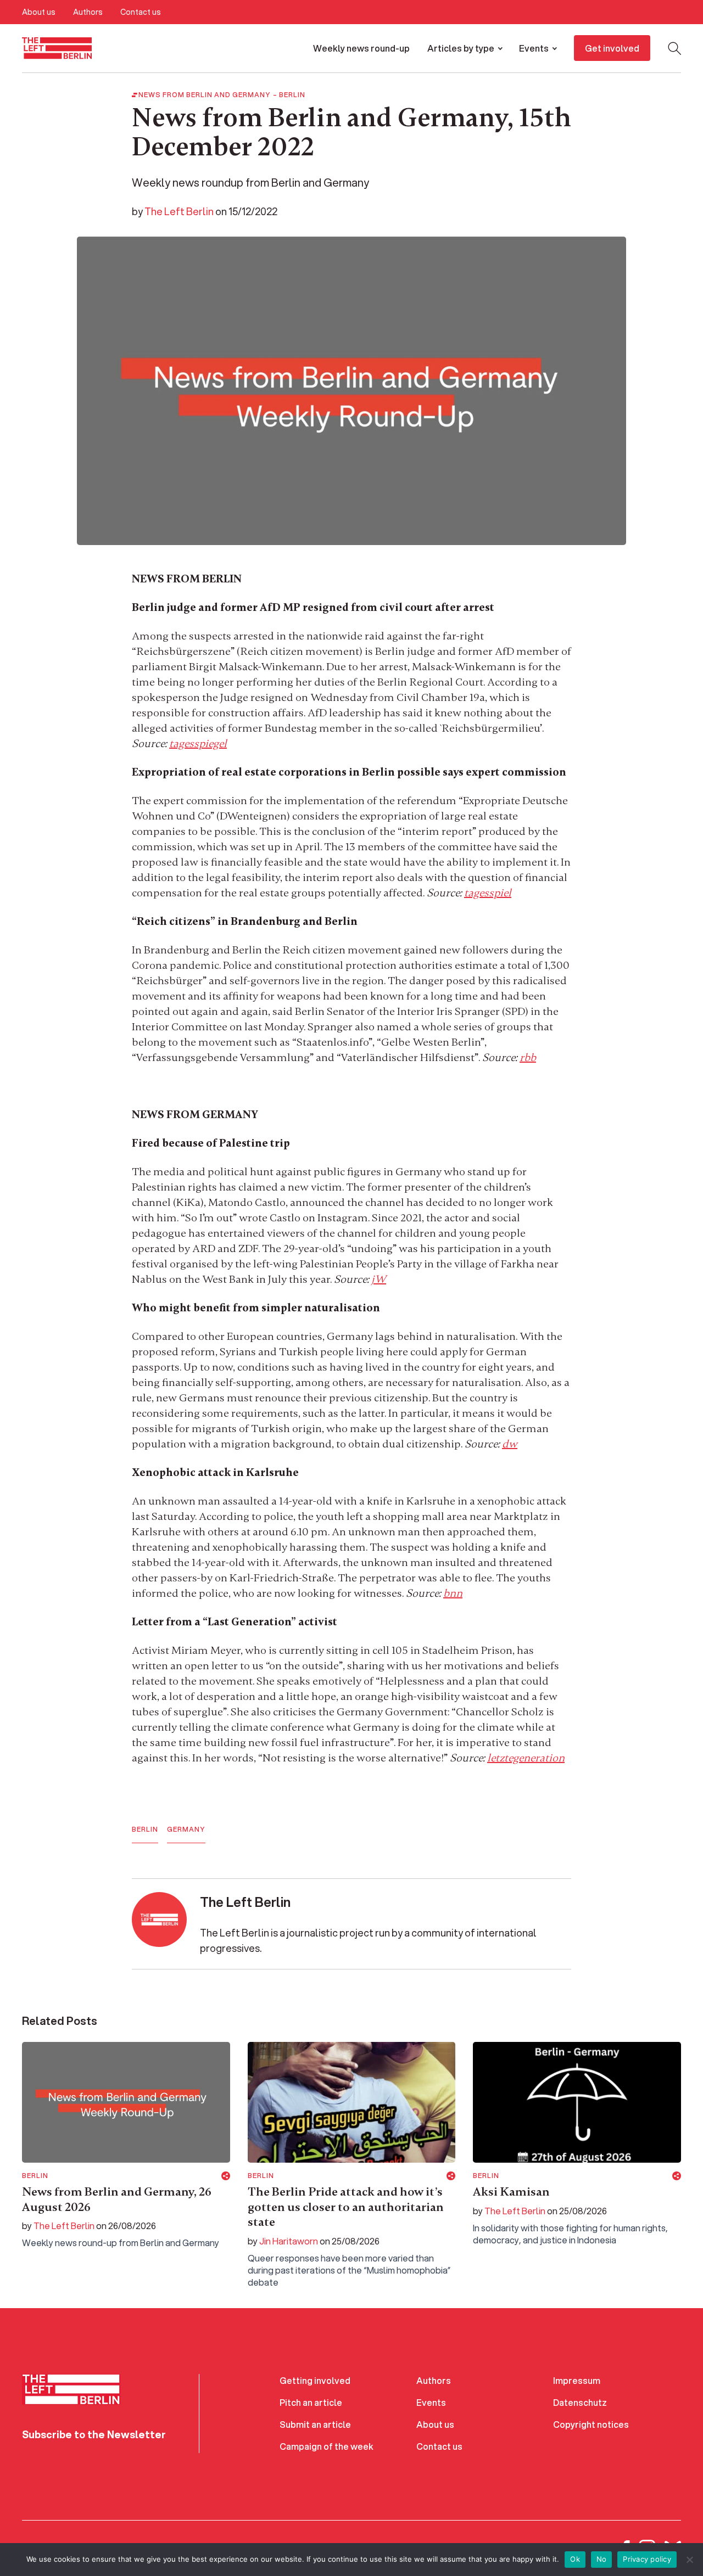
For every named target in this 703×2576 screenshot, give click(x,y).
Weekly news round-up (361, 48)
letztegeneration (526, 1758)
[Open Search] (674, 48)
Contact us (141, 12)
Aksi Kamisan (511, 2192)
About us (39, 12)
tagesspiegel (198, 743)
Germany (186, 1829)
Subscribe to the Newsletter (94, 2434)
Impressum (577, 2380)
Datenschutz (580, 2402)
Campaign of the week (327, 2446)
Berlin (292, 95)
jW (379, 1279)
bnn (453, 1593)
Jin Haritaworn (289, 2241)
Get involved (612, 48)
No (602, 2559)
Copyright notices (591, 2424)
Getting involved (315, 2380)
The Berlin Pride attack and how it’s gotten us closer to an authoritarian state (346, 2207)
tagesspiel (488, 893)
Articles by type (461, 48)
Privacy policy (647, 2559)
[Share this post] (226, 2176)
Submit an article (315, 2424)
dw (510, 1444)
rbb (528, 1057)
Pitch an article (311, 2402)
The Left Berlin (179, 211)
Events (534, 48)
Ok (575, 2559)
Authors (88, 12)
